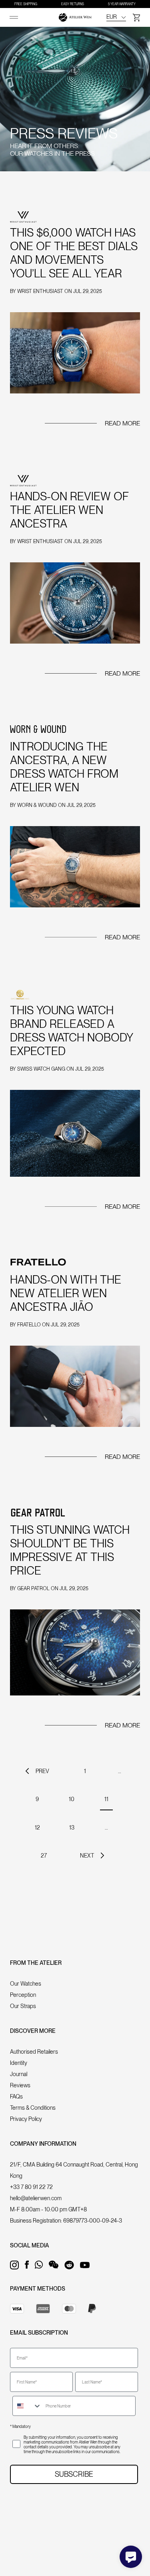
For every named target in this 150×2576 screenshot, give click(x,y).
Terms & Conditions (33, 2108)
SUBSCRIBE (74, 2474)
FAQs (16, 2097)
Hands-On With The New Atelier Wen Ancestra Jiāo (66, 1293)
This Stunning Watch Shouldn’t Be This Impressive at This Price (70, 1550)
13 (72, 1828)
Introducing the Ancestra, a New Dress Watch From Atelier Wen (64, 767)
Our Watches (26, 1984)
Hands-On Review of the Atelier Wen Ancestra (69, 510)
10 (72, 1799)
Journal (19, 2074)
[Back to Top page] (75, 17)
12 (37, 1828)
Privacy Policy (26, 2119)
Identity (19, 2063)
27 (44, 1856)
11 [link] (106, 1799)
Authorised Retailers (34, 2052)
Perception (23, 1995)
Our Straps (23, 2006)
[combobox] (27, 2406)
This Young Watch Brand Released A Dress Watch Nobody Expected (72, 1031)
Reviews (20, 2085)
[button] (136, 17)
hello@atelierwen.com (36, 2198)
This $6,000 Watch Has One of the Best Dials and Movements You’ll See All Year (74, 253)
